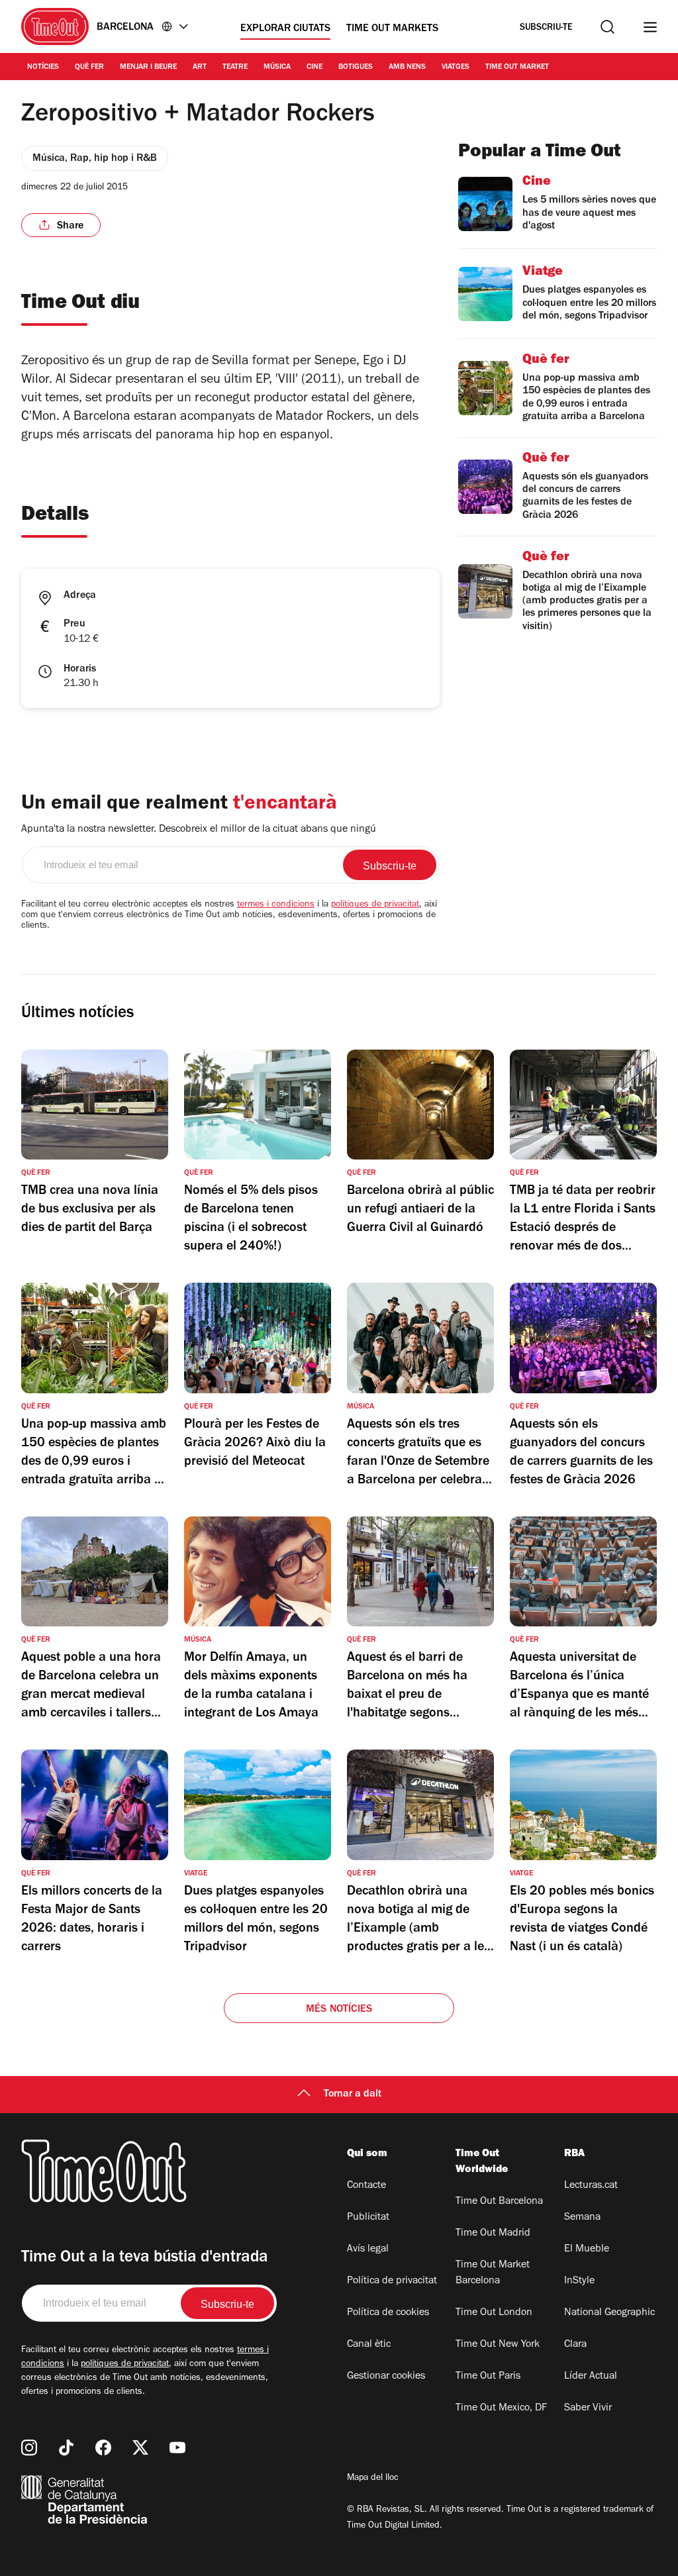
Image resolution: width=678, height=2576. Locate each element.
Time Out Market (517, 68)
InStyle (579, 2281)
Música (277, 68)
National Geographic (609, 2313)
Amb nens (407, 68)
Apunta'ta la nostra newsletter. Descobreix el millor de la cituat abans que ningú (199, 830)
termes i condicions (276, 905)
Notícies (43, 68)
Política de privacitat (392, 2281)
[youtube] (177, 2448)
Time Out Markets (392, 29)
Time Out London (494, 2313)
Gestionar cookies (386, 2377)
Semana (582, 2218)
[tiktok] (66, 2448)
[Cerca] (607, 27)
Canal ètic (369, 2345)
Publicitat (368, 2218)
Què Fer (89, 68)
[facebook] (103, 2448)
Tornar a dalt (353, 2095)
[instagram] (29, 2448)
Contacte (366, 2186)
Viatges (456, 68)
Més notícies (339, 2010)
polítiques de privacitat (375, 905)
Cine (315, 68)
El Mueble (587, 2250)
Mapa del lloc (373, 2479)
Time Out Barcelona (499, 2202)
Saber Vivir (588, 2408)
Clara (575, 2345)
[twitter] (140, 2448)
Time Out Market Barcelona (493, 2273)
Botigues (356, 68)
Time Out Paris (488, 2377)
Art (200, 68)
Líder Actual (591, 2377)
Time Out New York (498, 2345)
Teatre (235, 68)
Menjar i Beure (148, 68)
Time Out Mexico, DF (501, 2408)
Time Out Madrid (493, 2234)
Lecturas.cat (591, 2186)
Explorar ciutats (285, 29)
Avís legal (368, 2250)
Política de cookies (388, 2313)
